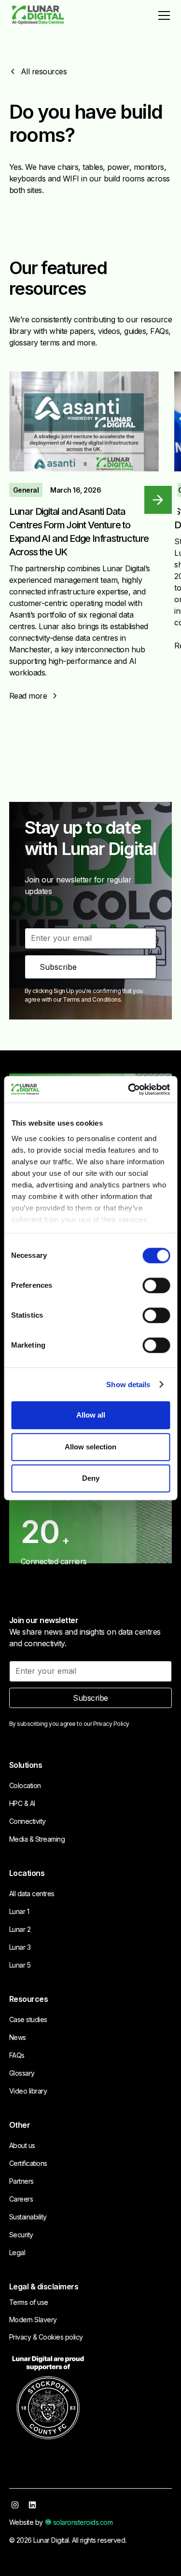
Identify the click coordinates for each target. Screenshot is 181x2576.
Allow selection (90, 1447)
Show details (128, 1384)
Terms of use (29, 2302)
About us (22, 2145)
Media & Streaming (37, 1839)
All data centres (32, 1894)
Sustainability (28, 2217)
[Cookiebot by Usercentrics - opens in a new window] (129, 1089)
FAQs (17, 2055)
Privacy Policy (111, 1724)
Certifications (28, 2163)
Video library (28, 2091)
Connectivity (28, 1821)
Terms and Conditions (92, 999)
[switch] (156, 1285)
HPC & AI (22, 1803)
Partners (21, 2181)
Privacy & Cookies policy (46, 2337)
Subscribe (90, 1698)
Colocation (25, 1785)
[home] (38, 16)
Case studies (28, 2019)
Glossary (22, 2073)
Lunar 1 (19, 1911)
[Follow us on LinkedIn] (32, 2505)
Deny (91, 1478)
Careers (21, 2199)
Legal (17, 2252)
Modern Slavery (33, 2320)
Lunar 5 (20, 1965)
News (18, 2037)
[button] (162, 15)
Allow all (91, 1415)
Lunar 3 (20, 1947)
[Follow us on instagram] (15, 2505)
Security (21, 2235)
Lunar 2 (20, 1929)
